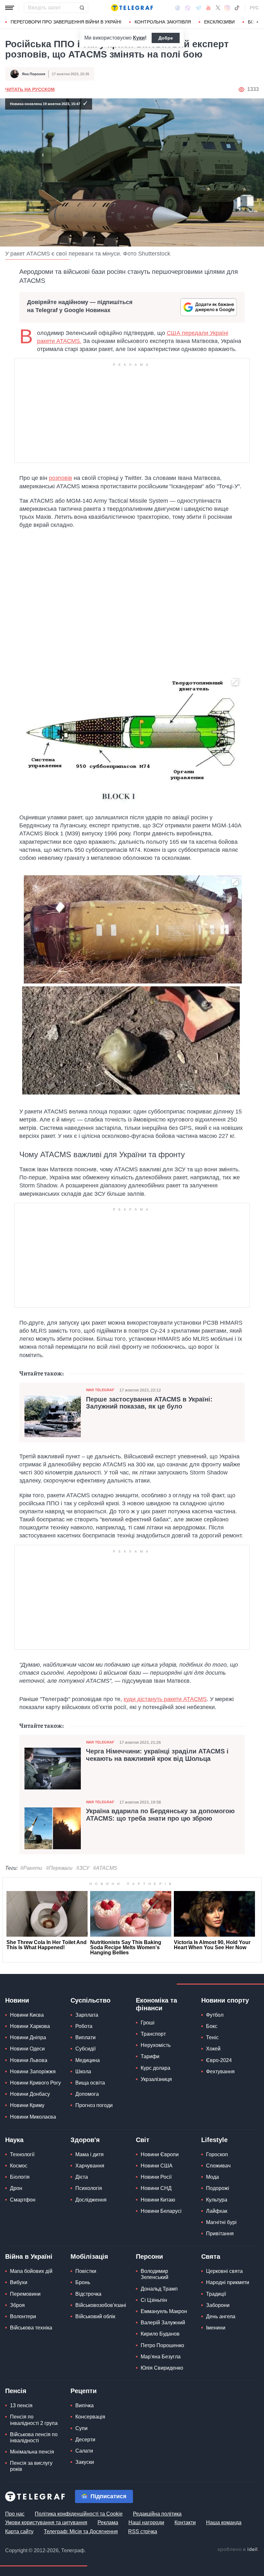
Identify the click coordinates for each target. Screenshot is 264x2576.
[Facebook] (178, 8)
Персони (149, 2256)
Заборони (218, 2305)
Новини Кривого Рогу (35, 2083)
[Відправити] (82, 8)
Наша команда (224, 2522)
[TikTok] (237, 8)
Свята (211, 2256)
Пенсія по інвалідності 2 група (34, 2420)
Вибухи (19, 2282)
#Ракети (31, 1868)
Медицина (88, 2060)
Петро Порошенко (162, 2345)
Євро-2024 (219, 2060)
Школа (83, 2072)
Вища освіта (90, 2083)
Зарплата (87, 2015)
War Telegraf (100, 1390)
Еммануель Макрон (164, 2311)
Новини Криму (27, 2105)
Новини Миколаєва (33, 2117)
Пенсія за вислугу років (31, 2466)
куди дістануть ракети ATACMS (165, 1699)
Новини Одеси (27, 2049)
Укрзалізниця (156, 2079)
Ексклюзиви (219, 22)
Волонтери (23, 2316)
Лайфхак (217, 2211)
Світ (143, 2140)
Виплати (85, 2037)
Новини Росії (156, 2177)
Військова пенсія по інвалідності (34, 2437)
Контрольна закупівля (163, 22)
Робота (84, 2026)
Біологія (20, 2177)
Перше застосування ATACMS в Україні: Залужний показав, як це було (149, 1403)
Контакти (185, 2522)
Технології (22, 2154)
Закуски (85, 2462)
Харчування (90, 2166)
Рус (254, 8)
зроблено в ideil (238, 2550)
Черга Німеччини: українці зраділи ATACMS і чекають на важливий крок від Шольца (157, 1755)
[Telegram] (198, 8)
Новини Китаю (158, 2200)
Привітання (220, 2234)
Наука (14, 2140)
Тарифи (150, 2056)
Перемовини (25, 2294)
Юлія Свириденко (162, 2368)
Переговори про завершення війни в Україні (66, 22)
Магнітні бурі (221, 2222)
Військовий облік (95, 2316)
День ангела (221, 2316)
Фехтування (220, 2072)
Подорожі (218, 2188)
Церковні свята (224, 2271)
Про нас (15, 2514)
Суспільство (90, 2000)
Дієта (82, 2177)
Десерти (85, 2440)
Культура (217, 2200)
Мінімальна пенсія (32, 2452)
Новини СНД (156, 2188)
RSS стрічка (143, 2531)
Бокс (212, 2026)
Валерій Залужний (163, 2323)
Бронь (83, 2282)
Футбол (215, 2015)
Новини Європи (160, 2154)
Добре (166, 38)
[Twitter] (218, 8)
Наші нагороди (146, 2522)
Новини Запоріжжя (33, 2072)
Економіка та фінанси (156, 2004)
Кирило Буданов (160, 2334)
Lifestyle (214, 2140)
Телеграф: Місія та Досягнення (81, 2531)
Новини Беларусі (161, 2211)
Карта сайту (19, 2531)
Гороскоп (217, 2154)
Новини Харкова (30, 2026)
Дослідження (91, 2200)
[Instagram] (227, 8)
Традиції (216, 2294)
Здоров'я (85, 2140)
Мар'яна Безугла (161, 2357)
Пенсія (16, 2391)
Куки (139, 38)
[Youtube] (208, 8)
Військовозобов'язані (101, 2305)
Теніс (212, 2037)
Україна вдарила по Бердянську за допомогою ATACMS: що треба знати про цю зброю (160, 1815)
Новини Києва (27, 2015)
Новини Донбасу (30, 2094)
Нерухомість (156, 2045)
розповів (61, 478)
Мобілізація (89, 2256)
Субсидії (85, 2049)
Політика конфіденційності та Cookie (79, 2514)
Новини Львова (29, 2060)
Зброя (17, 2305)
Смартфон (23, 2200)
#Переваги (59, 1868)
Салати (84, 2451)
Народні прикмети (228, 2282)
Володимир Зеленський (155, 2274)
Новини (17, 2000)
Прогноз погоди (94, 2105)
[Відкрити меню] (10, 8)
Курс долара (156, 2068)
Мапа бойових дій (31, 2271)
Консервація (90, 2417)
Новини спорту (225, 2000)
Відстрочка (88, 2294)
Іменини (216, 2328)
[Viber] (188, 8)
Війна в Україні (29, 2256)
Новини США (157, 2166)
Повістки (86, 2271)
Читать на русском (30, 89)
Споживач (218, 2166)
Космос (19, 2166)
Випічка (85, 2405)
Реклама (108, 2522)
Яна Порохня (33, 74)
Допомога (87, 2094)
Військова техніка (31, 2328)
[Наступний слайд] (258, 22)
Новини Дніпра (28, 2037)
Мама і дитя (90, 2154)
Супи (81, 2428)
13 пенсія (21, 2405)
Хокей (213, 2049)
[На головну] (132, 8)
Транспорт (153, 2034)
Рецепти (84, 2391)
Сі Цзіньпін (154, 2300)
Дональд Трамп (159, 2289)
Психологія (89, 2188)
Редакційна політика (157, 2514)
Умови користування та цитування (46, 2522)
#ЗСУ (83, 1868)
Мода (212, 2177)
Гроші (148, 2023)
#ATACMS (105, 1868)
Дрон (16, 2188)
